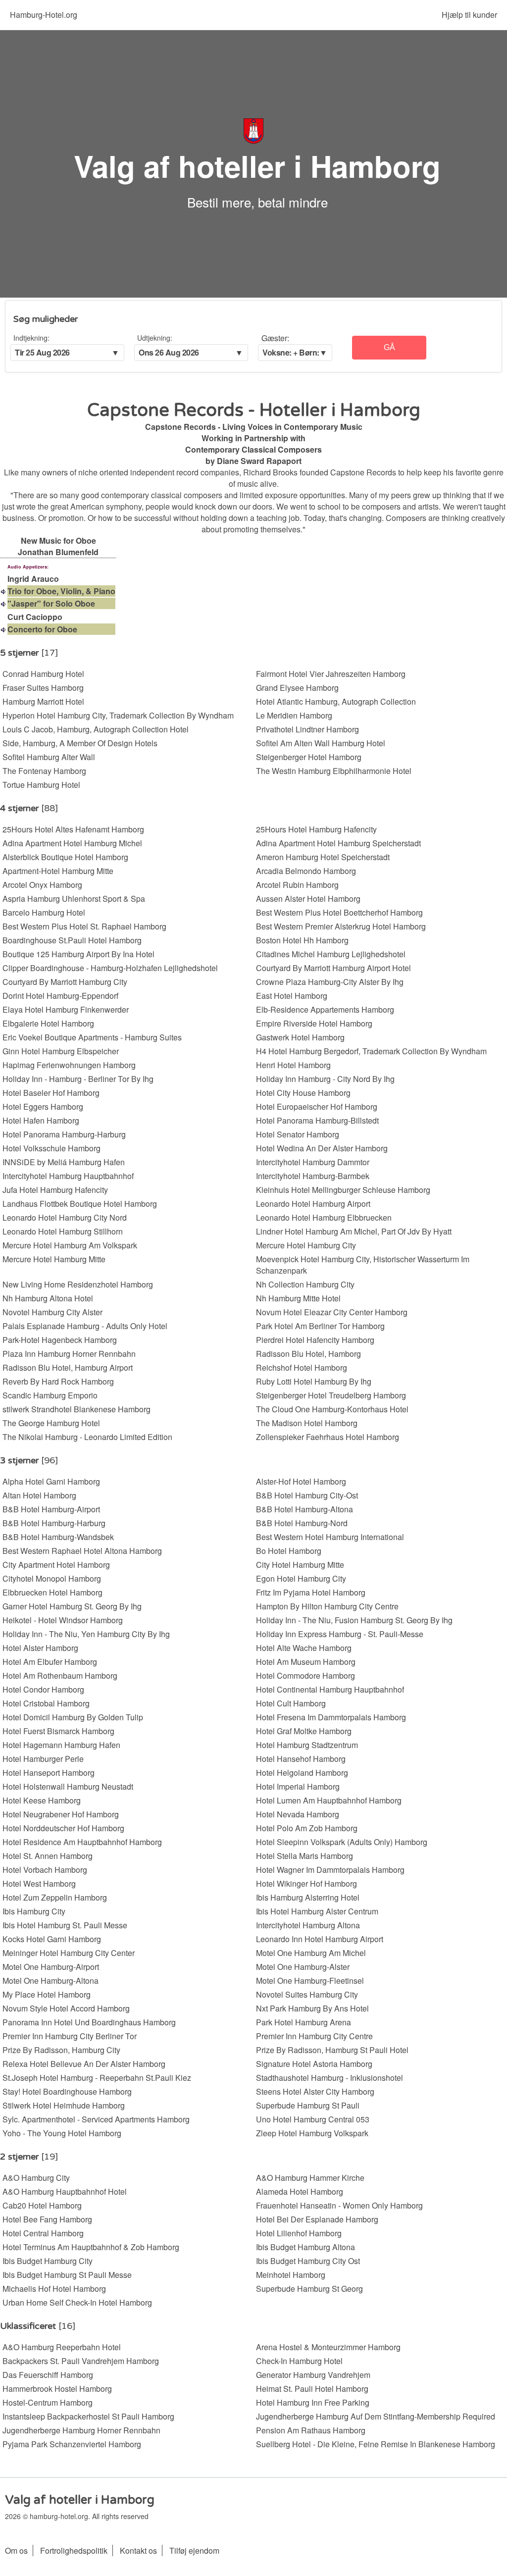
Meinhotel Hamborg (291, 2275)
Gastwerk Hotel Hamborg (300, 1037)
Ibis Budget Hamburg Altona (305, 2247)
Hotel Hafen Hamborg (41, 1120)
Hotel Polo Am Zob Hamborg (307, 1828)
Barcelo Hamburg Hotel (44, 912)
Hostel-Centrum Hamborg (48, 2402)
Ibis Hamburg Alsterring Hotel (308, 1897)
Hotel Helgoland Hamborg (302, 1773)
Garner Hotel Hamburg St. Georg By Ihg (72, 1606)
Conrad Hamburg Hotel (43, 674)
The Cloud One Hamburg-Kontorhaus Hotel (332, 1409)
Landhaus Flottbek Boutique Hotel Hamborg (80, 1204)
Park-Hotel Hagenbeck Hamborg (60, 1340)
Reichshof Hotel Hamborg (302, 1367)
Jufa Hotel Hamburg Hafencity (55, 1190)
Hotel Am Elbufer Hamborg (50, 1662)
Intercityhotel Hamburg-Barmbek (313, 1176)
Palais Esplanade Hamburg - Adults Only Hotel (85, 1326)
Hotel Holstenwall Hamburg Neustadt (68, 1786)
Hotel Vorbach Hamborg (45, 1870)
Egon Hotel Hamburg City (301, 1578)
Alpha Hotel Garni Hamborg (51, 1481)
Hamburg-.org (44, 15)
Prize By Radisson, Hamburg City (61, 2050)
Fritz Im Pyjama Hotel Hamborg (311, 1592)
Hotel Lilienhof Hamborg (299, 2233)
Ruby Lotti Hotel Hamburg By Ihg (314, 1381)
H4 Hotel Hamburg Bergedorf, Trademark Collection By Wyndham (371, 1051)
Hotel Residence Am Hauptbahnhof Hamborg (82, 1842)
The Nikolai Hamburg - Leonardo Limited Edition (87, 1437)
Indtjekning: (31, 338)
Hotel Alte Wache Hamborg (304, 1648)
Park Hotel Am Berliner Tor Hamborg (320, 1326)
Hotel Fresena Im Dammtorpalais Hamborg (331, 1717)
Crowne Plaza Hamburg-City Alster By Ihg (330, 982)
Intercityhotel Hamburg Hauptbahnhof (68, 1176)
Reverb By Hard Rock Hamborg (58, 1381)
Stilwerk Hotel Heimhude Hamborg (64, 2105)
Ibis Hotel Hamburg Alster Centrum (317, 1911)
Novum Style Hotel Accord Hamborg (66, 2008)
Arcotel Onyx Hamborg (42, 885)
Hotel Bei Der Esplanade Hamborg (317, 2219)
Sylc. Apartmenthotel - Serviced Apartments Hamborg (96, 2119)
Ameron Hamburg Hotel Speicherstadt (323, 857)
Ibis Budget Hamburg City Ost (308, 2261)
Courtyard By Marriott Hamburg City (65, 982)
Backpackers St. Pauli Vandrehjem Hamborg (81, 2361)
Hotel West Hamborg (39, 1883)
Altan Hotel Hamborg (39, 1495)
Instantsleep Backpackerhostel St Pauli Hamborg (88, 2416)
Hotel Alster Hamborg (40, 1648)
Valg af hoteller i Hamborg (257, 165)
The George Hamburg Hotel (51, 1423)
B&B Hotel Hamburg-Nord (302, 1523)
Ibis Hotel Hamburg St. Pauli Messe (65, 1925)
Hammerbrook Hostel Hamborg (57, 2389)
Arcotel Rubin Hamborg (297, 885)
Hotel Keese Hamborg (42, 1800)
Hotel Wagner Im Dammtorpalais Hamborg (330, 1870)
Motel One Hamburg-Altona (51, 1981)
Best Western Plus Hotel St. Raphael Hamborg (84, 926)
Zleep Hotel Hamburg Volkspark (312, 2133)
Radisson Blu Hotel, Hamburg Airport (68, 1367)
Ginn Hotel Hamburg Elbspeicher (61, 1051)
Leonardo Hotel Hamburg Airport (313, 1204)
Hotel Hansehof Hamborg (301, 1759)
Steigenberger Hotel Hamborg (309, 757)
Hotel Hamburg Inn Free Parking (313, 2402)
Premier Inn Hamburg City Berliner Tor (70, 2036)
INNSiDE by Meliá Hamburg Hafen (64, 1162)
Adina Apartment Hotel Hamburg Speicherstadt (338, 843)
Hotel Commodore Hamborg (305, 1675)
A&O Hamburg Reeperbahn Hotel (62, 2347)
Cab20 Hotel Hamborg (42, 2205)
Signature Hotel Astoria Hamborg (314, 2064)
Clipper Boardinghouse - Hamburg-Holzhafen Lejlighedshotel (110, 968)
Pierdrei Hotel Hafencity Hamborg (315, 1340)
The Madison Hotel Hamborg (307, 1423)
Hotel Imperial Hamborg (298, 1786)
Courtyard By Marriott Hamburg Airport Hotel (333, 968)
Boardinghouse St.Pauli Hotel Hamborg (72, 940)
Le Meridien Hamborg (294, 715)
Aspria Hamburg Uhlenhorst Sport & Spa (74, 899)
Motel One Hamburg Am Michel (311, 1953)
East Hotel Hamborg (292, 996)
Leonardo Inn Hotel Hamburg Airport (320, 1939)
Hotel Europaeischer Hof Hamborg (317, 1107)
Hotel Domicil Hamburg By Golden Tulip (73, 1717)
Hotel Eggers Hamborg (43, 1107)
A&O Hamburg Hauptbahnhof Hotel (65, 2191)
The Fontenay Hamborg (44, 771)
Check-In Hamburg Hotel (299, 2361)
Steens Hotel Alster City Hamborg (315, 2091)
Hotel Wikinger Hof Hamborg (306, 1883)
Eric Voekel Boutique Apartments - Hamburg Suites (92, 1037)
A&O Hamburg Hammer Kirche (310, 2178)
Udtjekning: (155, 338)
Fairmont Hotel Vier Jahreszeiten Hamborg (331, 674)
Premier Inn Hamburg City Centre (314, 2036)
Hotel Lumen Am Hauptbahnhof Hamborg (329, 1800)
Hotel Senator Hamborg (298, 1134)
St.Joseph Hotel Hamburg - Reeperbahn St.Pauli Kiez (97, 2078)
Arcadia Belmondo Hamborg (306, 871)
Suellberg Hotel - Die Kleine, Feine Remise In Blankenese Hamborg (376, 2444)
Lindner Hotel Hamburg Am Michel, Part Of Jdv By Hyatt (354, 1231)
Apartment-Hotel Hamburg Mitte (58, 871)
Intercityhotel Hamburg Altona (308, 1925)
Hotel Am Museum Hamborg (306, 1662)
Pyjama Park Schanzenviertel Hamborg (72, 2444)
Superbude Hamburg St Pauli (308, 2105)
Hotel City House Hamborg (303, 1093)
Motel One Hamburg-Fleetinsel (310, 1981)
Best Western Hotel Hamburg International (330, 1537)
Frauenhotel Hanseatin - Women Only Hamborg (339, 2205)
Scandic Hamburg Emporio (50, 1395)
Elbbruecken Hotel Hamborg (52, 1592)
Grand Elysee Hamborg (297, 688)
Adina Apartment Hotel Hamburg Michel (72, 843)
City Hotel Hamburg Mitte (300, 1565)
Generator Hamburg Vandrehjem (313, 2375)
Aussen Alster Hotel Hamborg (308, 899)
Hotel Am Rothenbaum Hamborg (60, 1675)
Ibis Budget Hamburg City (48, 2261)
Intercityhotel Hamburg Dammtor (313, 1162)
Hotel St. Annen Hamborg (48, 1856)
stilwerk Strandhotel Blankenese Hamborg (76, 1409)
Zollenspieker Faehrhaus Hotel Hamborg (328, 1437)
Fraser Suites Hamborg (43, 688)
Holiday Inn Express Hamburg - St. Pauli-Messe (340, 1634)
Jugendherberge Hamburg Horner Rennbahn (81, 2430)
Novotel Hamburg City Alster (52, 1312)
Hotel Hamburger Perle (43, 1759)
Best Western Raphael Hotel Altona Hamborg (82, 1551)
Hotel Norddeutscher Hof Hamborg (63, 1828)
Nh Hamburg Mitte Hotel (298, 1298)
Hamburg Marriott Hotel (43, 701)
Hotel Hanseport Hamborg (49, 1773)
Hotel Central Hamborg (43, 2233)
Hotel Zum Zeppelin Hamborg (55, 1897)
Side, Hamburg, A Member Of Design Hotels (80, 743)
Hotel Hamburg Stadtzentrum (307, 1745)
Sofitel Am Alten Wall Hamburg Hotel (321, 743)
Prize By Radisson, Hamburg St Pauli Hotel (332, 2050)
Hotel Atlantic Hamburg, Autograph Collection (336, 701)
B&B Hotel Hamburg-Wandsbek (58, 1537)
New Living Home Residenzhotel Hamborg (78, 1284)
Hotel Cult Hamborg (291, 1703)
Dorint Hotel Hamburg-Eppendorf (60, 996)
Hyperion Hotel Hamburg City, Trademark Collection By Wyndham (118, 715)
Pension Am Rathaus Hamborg (311, 2430)
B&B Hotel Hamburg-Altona (304, 1509)
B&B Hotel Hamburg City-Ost (307, 1495)
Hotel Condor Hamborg (43, 1689)
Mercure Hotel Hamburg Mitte (54, 1259)
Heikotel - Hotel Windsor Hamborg (63, 1620)
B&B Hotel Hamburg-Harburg (54, 1523)
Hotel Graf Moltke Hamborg (304, 1731)
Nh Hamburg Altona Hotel (48, 1298)
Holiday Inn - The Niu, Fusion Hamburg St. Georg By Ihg (354, 1620)
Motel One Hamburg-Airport (51, 1967)
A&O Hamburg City (36, 2178)
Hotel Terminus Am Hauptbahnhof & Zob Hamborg (91, 2247)
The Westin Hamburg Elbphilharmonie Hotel (334, 771)
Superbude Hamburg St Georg (309, 2289)
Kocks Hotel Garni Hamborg (52, 1939)
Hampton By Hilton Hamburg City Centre (327, 1606)
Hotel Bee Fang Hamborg (47, 2219)
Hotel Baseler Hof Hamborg (51, 1093)
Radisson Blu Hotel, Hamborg (308, 1354)
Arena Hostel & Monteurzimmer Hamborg (328, 2347)
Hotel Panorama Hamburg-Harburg (64, 1134)
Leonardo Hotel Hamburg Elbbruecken (324, 1217)
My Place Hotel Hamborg (47, 1994)
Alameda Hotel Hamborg (300, 2191)
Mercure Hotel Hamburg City (306, 1245)
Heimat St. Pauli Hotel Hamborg (312, 2389)
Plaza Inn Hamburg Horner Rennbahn (69, 1354)
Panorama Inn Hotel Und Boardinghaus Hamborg (89, 2022)
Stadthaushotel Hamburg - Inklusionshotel (330, 2078)
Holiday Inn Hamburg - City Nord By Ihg (325, 1079)
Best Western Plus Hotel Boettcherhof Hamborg (339, 912)
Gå (389, 347)
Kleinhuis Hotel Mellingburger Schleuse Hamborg (343, 1190)
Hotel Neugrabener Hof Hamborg (61, 1814)
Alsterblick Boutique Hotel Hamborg (65, 857)
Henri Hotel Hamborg (293, 1065)
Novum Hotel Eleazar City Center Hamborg (332, 1312)
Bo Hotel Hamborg (289, 1551)
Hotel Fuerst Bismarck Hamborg (58, 1731)
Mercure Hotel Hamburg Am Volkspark (70, 1245)
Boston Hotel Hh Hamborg (302, 940)
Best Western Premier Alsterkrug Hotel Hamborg (341, 926)
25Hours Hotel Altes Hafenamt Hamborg (73, 829)
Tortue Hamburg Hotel (41, 785)
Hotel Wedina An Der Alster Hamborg (322, 1148)
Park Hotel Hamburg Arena (304, 2022)
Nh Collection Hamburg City (305, 1284)
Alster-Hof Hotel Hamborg (301, 1481)
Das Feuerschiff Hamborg (48, 2375)
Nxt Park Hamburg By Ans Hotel (312, 2008)
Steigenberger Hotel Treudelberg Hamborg (331, 1395)
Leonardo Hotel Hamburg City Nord (65, 1217)
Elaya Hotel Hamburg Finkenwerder (66, 1009)
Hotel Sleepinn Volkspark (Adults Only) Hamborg (342, 1842)
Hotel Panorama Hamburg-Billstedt (317, 1120)
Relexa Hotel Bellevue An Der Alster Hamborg (84, 2064)
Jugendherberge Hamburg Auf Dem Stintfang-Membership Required (376, 2416)
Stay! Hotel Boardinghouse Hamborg (67, 2091)
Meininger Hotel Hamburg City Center (69, 1953)
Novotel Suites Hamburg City (307, 1994)
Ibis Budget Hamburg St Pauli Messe (67, 2275)
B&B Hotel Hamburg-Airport (51, 1509)
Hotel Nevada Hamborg (298, 1814)
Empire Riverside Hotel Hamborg (314, 1023)
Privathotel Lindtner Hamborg (307, 729)
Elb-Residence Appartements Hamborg (325, 1009)
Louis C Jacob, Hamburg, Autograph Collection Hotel (96, 729)
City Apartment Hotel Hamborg (56, 1565)
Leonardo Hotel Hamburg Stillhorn (63, 1231)
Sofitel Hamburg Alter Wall (49, 757)
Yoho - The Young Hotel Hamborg (62, 2133)
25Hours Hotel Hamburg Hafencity (316, 829)
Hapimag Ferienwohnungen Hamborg (69, 1065)
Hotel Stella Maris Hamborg (304, 1856)
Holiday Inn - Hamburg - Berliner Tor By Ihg (78, 1079)
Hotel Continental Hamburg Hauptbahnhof (330, 1689)
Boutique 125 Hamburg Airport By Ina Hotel (78, 954)
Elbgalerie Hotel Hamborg (48, 1023)
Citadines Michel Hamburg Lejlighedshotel (331, 954)
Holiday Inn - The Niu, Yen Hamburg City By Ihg (86, 1634)
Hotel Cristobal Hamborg (46, 1703)
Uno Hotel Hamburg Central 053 (313, 2119)
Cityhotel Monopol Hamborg (52, 1578)
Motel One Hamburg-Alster (303, 1967)
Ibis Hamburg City (34, 1911)
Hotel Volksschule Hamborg (51, 1148)
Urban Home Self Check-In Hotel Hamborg (77, 2302)
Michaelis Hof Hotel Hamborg (54, 2289)
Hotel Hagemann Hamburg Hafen (61, 1745)
